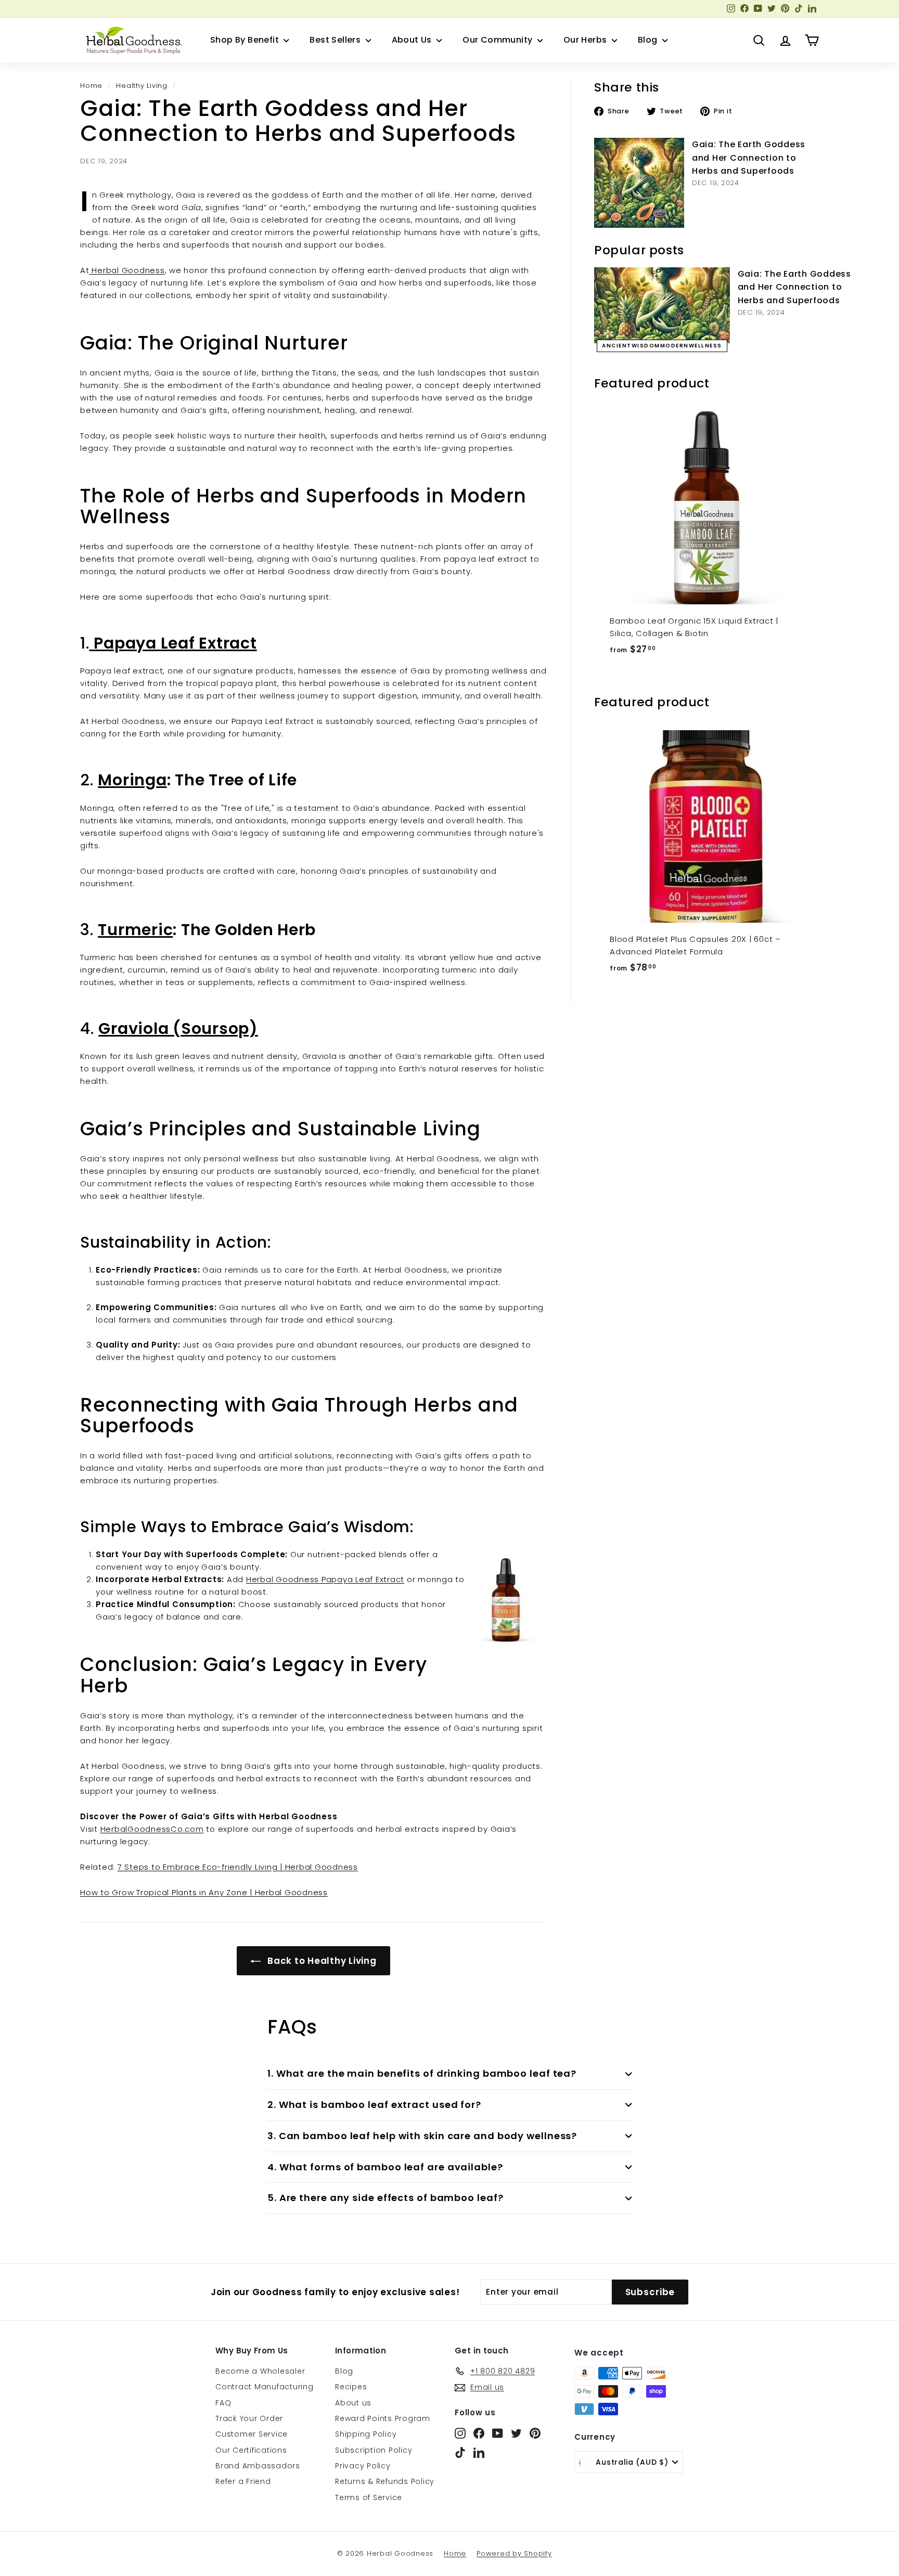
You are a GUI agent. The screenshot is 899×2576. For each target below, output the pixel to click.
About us (353, 2403)
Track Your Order (249, 2418)
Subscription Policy (374, 2450)
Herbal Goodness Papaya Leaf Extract (325, 1579)
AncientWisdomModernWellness (662, 346)
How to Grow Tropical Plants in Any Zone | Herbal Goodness (204, 1892)
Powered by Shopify (514, 2553)
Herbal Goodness (127, 270)
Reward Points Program (383, 2418)
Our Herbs (586, 40)
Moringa (132, 780)
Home (91, 86)
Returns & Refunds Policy (385, 2481)
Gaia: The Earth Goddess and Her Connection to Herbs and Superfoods (749, 158)
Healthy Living (142, 86)
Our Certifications (251, 2450)
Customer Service (252, 2434)
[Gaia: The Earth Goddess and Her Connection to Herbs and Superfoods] (639, 183)
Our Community (499, 40)
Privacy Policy (363, 2466)
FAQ (223, 2403)
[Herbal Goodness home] (132, 40)
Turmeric (135, 930)
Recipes (351, 2387)
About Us (413, 40)
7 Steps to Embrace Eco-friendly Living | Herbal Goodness (238, 1867)
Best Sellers (336, 40)
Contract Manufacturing (265, 2387)
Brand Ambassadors (258, 2466)
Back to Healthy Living (320, 1961)
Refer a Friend (243, 2481)
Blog (649, 40)
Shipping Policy (366, 2434)
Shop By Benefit (246, 40)
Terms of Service (369, 2497)
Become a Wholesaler (260, 2371)
